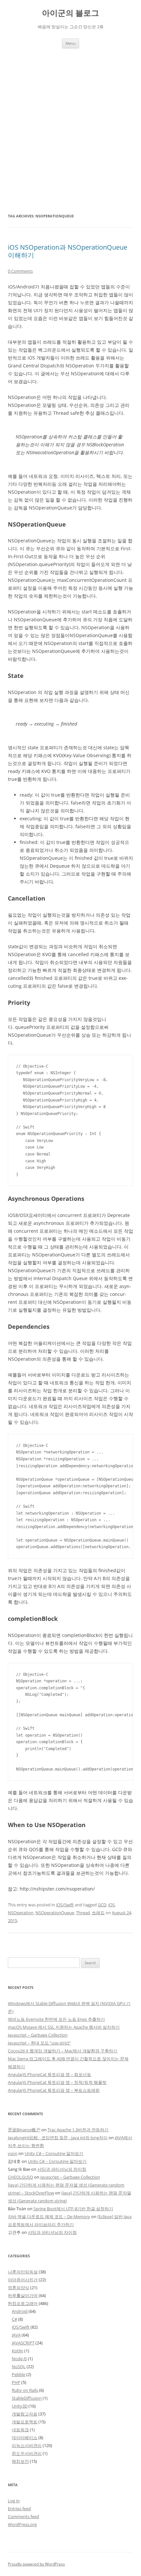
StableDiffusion (27, 2398)
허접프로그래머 (23, 2303)
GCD (102, 1905)
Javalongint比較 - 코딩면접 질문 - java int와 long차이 (58, 2138)
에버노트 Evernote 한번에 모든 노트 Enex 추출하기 (56, 2019)
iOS (111, 1905)
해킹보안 (20, 2461)
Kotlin (18, 2351)
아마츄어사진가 (23, 2280)
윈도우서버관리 (27, 2453)
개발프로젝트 (25, 2422)
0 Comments (20, 271)
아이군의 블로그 (70, 13)
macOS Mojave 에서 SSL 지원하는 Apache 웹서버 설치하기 (64, 2027)
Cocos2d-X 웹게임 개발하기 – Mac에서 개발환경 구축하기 (63, 2051)
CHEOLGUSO (20, 2177)
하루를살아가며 (23, 2295)
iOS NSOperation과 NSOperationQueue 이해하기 (68, 251)
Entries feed (19, 2509)
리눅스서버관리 (27, 2445)
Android (20, 2311)
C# (14, 2319)
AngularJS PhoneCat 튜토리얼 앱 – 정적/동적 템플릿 (57, 2082)
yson (13, 2153)
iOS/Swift (65, 1905)
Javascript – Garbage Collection (38, 2035)
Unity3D (20, 2406)
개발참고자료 (25, 2414)
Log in (14, 2501)
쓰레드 (98, 1913)
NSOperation (21, 1913)
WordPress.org (22, 2524)
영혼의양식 (19, 2288)
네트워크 (20, 2430)
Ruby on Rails (25, 2390)
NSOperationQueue (55, 1913)
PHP (16, 2382)
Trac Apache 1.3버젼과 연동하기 (78, 2130)
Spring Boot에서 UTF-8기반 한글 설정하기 (73, 2209)
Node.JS (19, 2359)
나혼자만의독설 (23, 2272)
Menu (70, 43)
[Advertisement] (70, 122)
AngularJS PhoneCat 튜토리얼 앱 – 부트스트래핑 (54, 2090)
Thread (83, 1913)
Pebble (19, 2374)
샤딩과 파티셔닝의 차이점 (62, 2169)
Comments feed (23, 2516)
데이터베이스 (25, 2438)
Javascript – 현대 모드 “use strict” (39, 2043)
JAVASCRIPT (23, 2343)
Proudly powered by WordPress (36, 2564)
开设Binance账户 (24, 2130)
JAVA (16, 2335)
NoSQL (19, 2366)
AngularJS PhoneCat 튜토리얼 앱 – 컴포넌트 (50, 2074)
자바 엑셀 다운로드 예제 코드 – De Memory (49, 2217)
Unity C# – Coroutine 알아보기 (54, 2153)
